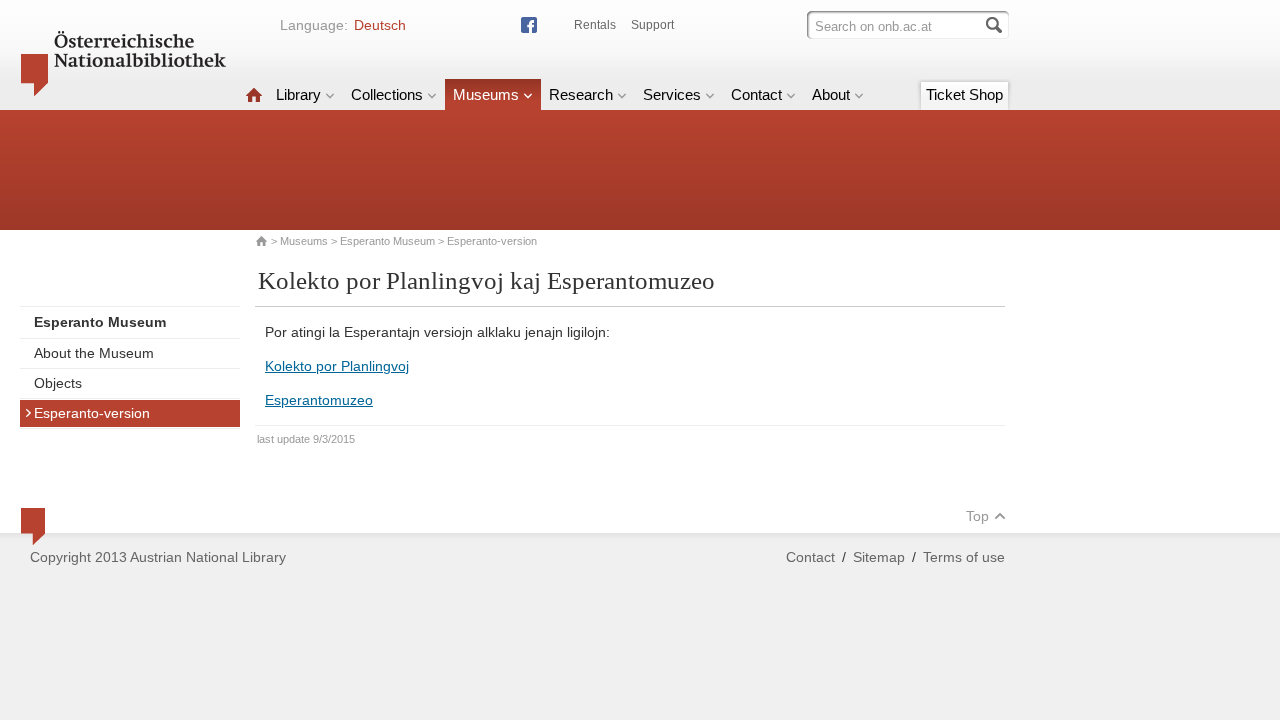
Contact (756, 94)
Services (672, 94)
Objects (58, 383)
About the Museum (94, 353)
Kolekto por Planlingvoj (337, 366)
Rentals (595, 25)
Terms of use (964, 557)
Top (977, 516)
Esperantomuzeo (319, 400)
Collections (387, 94)
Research (581, 94)
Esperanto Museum (387, 241)
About (831, 94)
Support (652, 25)
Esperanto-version (92, 413)
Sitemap (879, 557)
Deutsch (380, 25)
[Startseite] (254, 94)
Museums (486, 94)
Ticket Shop (964, 94)
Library (298, 94)
